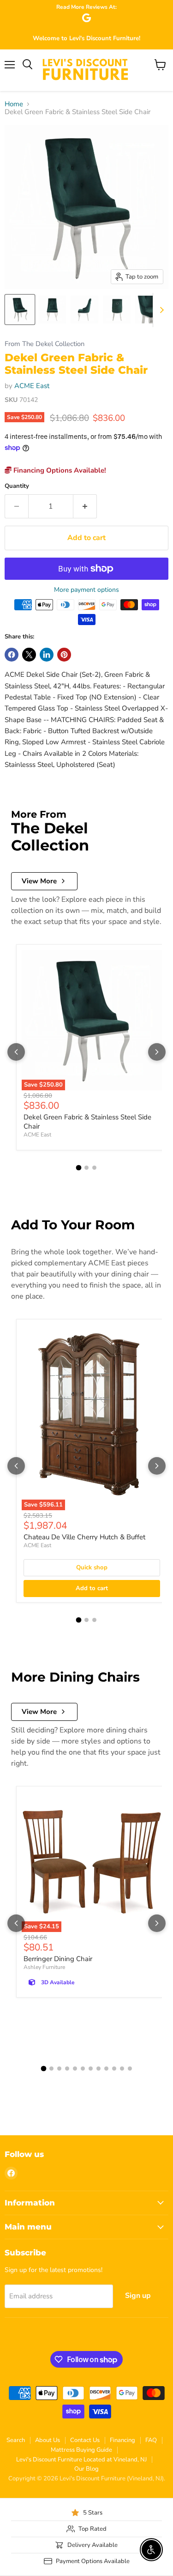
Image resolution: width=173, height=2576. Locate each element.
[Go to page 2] (86, 1168)
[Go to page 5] (75, 2069)
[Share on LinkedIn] (47, 655)
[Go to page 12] (130, 2069)
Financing (122, 2440)
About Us (48, 2440)
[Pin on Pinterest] (64, 655)
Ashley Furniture (44, 1967)
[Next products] (157, 1052)
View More (39, 881)
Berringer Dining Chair (58, 1959)
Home (14, 104)
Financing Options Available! (59, 470)
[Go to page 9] (106, 2069)
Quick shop (92, 1567)
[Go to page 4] (67, 2069)
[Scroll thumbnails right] (160, 310)
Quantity (17, 486)
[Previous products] (16, 1052)
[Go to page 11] (122, 2069)
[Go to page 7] (91, 2069)
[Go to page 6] (83, 2069)
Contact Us (85, 2440)
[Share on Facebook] (12, 655)
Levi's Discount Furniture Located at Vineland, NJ (81, 2460)
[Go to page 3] (94, 1168)
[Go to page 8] (98, 2069)
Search (16, 2440)
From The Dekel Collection (45, 344)
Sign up (138, 2296)
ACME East (32, 386)
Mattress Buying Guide (81, 2450)
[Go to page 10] (114, 2069)
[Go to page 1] (79, 1167)
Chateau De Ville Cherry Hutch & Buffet (84, 1537)
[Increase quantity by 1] (85, 506)
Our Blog (86, 2469)
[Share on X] (29, 655)
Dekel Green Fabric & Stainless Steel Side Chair (87, 1122)
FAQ (151, 2440)
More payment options (86, 590)
